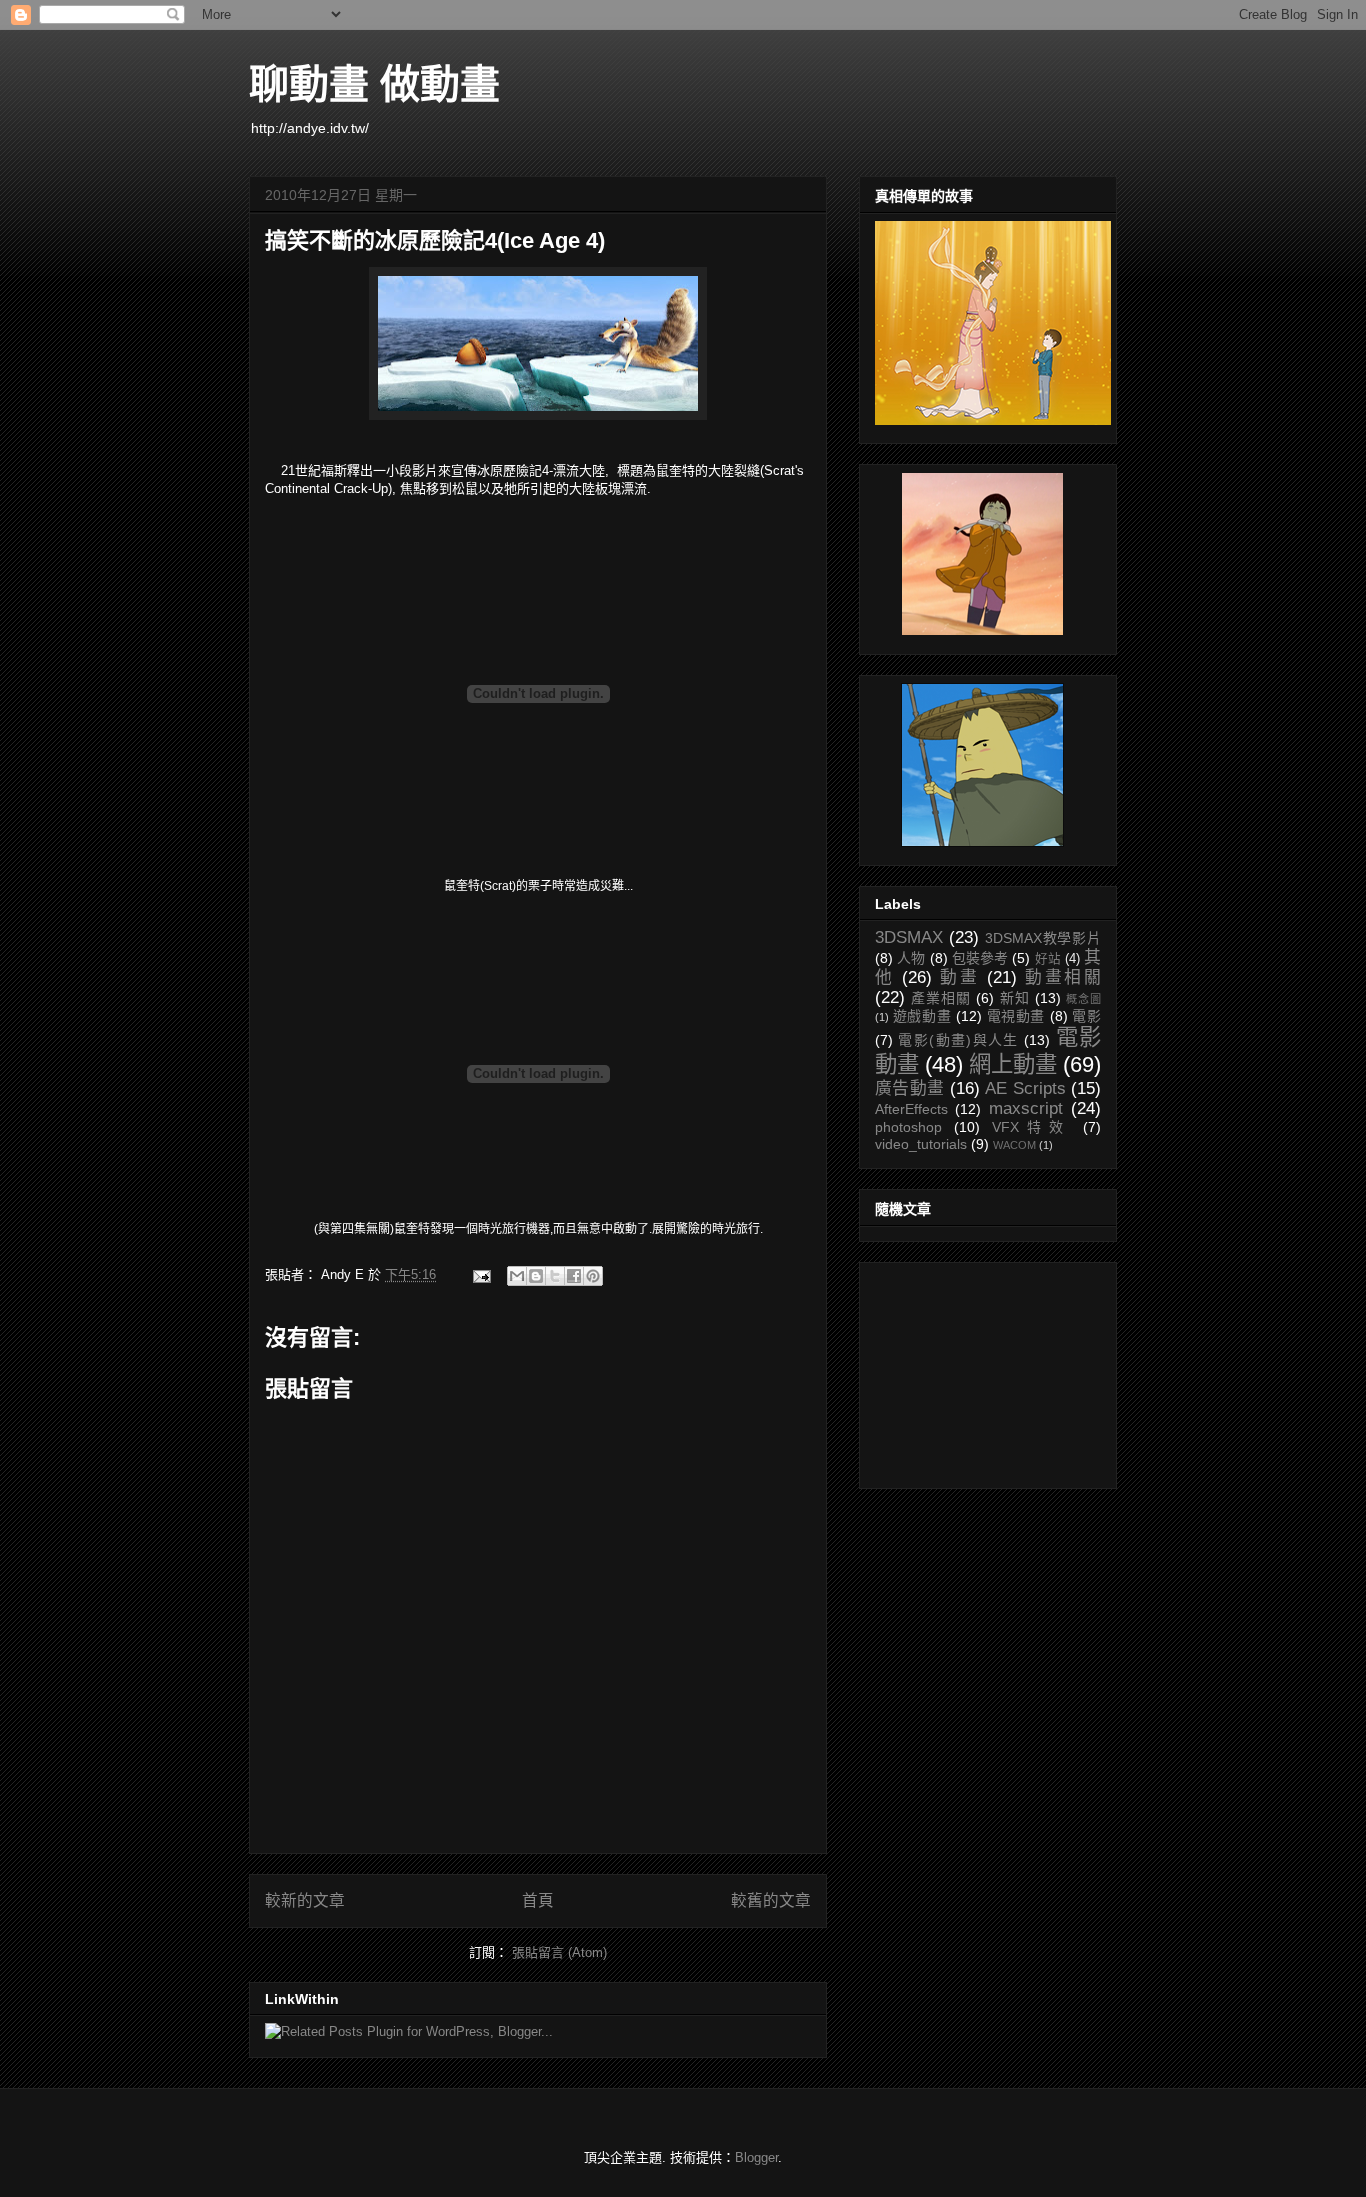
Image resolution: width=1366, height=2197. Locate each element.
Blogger (756, 2157)
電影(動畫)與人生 (958, 1040)
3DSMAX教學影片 (1043, 938)
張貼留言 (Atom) (559, 1952)
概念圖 (1083, 999)
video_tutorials (921, 1144)
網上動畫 (1013, 1064)
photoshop (908, 1127)
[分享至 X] (555, 1276)
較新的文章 (305, 1900)
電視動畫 (1016, 1016)
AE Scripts (1025, 1088)
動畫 (959, 977)
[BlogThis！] (536, 1276)
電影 (1086, 1016)
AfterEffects (911, 1109)
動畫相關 (1063, 977)
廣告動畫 (910, 1088)
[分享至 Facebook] (574, 1276)
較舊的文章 (771, 1900)
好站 (1048, 959)
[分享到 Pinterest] (593, 1276)
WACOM (1014, 1145)
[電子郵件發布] (480, 1274)
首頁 (538, 1900)
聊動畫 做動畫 (374, 84)
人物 (911, 958)
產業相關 (941, 998)
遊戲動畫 (922, 1016)
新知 (1015, 998)
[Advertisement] (975, 1370)
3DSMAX (909, 937)
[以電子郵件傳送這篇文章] (517, 1276)
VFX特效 (1031, 1127)
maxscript (1026, 1108)
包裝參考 (980, 958)
